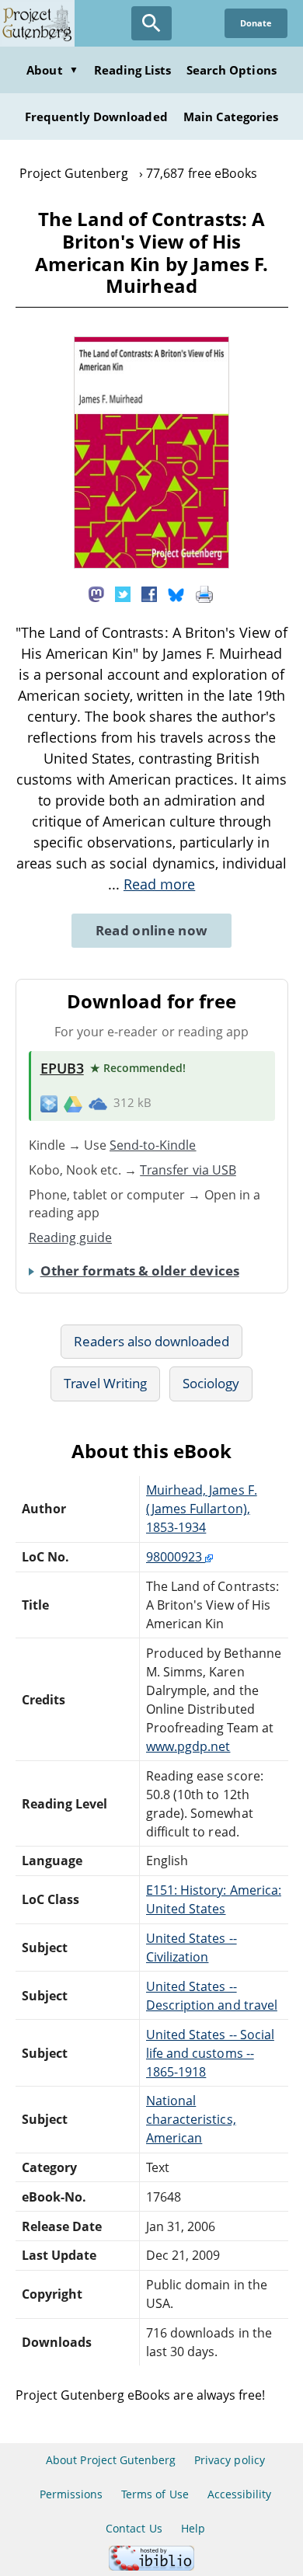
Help (193, 2528)
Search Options (232, 70)
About (52, 70)
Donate (256, 23)
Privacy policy (230, 2460)
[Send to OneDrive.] (98, 1103)
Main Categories (231, 117)
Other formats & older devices (140, 1271)
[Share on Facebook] (149, 593)
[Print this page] (204, 593)
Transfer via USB (188, 1170)
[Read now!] (151, 564)
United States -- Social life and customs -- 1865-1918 (210, 2053)
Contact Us (134, 2528)
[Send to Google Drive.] (73, 1103)
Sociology (211, 1383)
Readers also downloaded (152, 1341)
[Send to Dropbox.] (49, 1103)
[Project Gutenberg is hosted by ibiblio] (151, 2566)
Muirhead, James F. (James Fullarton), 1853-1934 (202, 1509)
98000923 (176, 1557)
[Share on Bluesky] (176, 593)
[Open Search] (151, 23)
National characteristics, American (191, 2119)
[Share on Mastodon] (96, 593)
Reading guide (71, 1238)
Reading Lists (133, 70)
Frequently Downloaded (96, 117)
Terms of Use (155, 2494)
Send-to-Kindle (153, 1145)
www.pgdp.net (188, 1746)
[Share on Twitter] (123, 593)
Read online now (152, 930)
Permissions (71, 2494)
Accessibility (240, 2494)
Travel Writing (106, 1383)
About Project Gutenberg (111, 2460)
